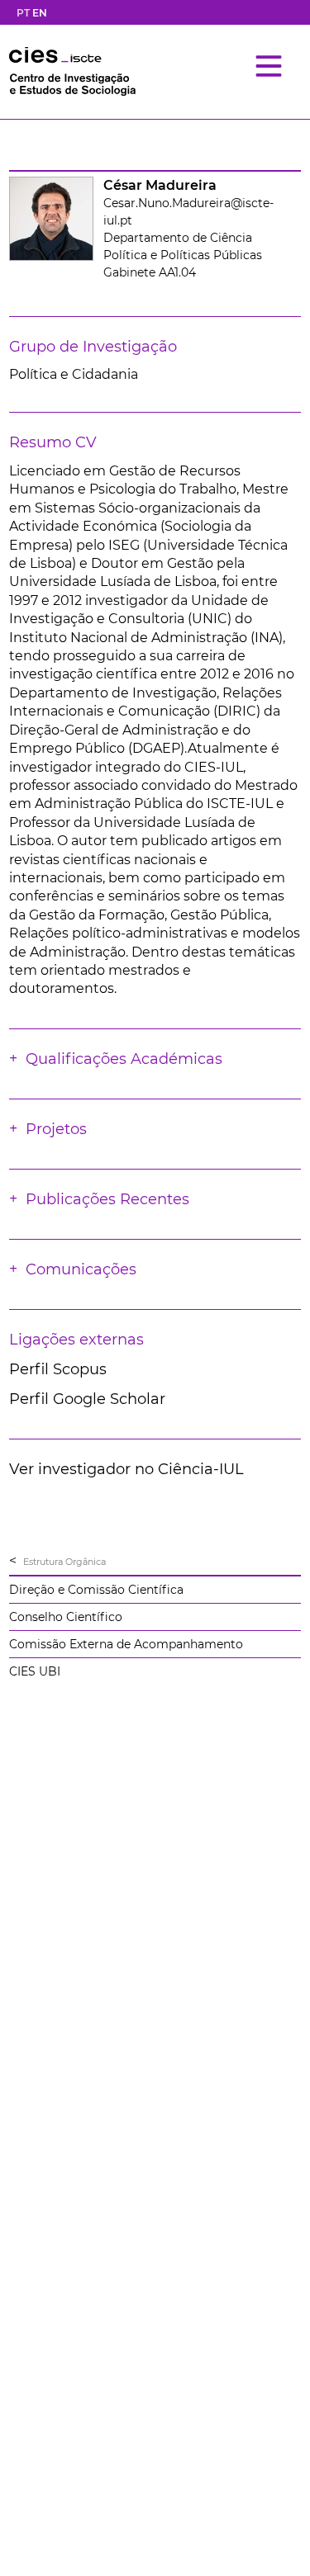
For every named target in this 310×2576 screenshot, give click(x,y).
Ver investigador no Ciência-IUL (126, 1469)
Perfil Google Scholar (87, 1399)
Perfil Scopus (58, 1369)
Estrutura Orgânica (64, 1562)
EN (40, 13)
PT (23, 13)
